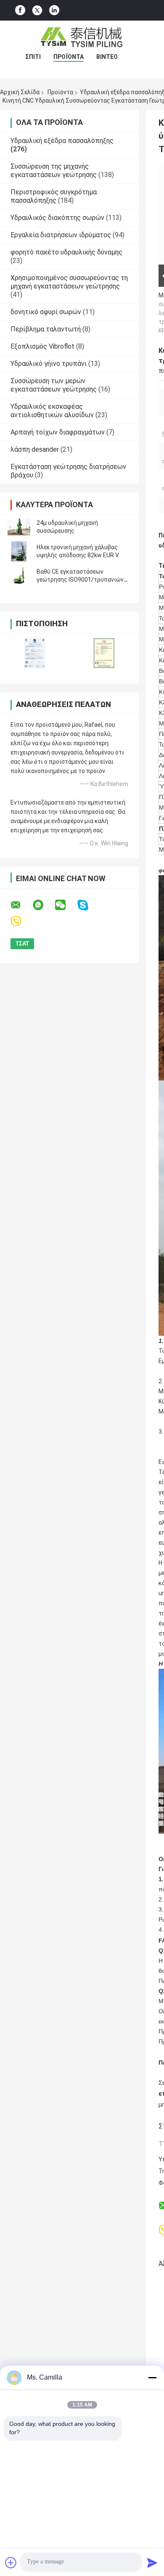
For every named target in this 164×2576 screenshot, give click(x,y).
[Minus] (152, 2377)
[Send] (152, 2563)
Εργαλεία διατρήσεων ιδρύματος (61, 235)
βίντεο (107, 57)
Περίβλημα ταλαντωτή (46, 329)
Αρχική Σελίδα (20, 92)
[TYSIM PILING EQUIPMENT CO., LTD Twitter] (37, 11)
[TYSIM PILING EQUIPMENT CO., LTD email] (21, 905)
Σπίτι (33, 57)
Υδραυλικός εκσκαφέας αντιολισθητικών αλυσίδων (52, 411)
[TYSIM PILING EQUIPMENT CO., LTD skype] (88, 905)
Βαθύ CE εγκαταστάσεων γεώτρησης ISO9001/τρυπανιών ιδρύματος (80, 580)
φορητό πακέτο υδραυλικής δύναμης (66, 252)
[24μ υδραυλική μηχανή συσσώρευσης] (19, 527)
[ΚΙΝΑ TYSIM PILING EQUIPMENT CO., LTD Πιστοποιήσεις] (35, 653)
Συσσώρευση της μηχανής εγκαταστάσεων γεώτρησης (54, 171)
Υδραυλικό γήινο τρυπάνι (49, 364)
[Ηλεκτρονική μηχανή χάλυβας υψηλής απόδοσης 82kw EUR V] (19, 551)
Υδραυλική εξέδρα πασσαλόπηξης (62, 141)
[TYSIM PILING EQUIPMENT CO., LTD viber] (21, 922)
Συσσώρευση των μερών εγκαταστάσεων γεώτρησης (54, 385)
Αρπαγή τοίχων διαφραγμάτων (58, 432)
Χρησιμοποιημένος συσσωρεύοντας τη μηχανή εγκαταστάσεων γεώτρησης (69, 282)
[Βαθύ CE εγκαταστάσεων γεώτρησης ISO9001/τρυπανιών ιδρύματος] (19, 576)
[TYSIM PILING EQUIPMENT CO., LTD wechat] (66, 905)
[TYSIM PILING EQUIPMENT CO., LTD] (82, 37)
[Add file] (11, 2563)
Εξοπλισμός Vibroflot (42, 346)
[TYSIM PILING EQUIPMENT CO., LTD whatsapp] (43, 905)
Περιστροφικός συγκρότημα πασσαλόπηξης (54, 196)
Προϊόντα (69, 57)
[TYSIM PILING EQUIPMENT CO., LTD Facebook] (20, 10)
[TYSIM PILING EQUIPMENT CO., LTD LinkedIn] (54, 10)
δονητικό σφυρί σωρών (46, 312)
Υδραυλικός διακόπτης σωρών (57, 218)
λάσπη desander (35, 449)
